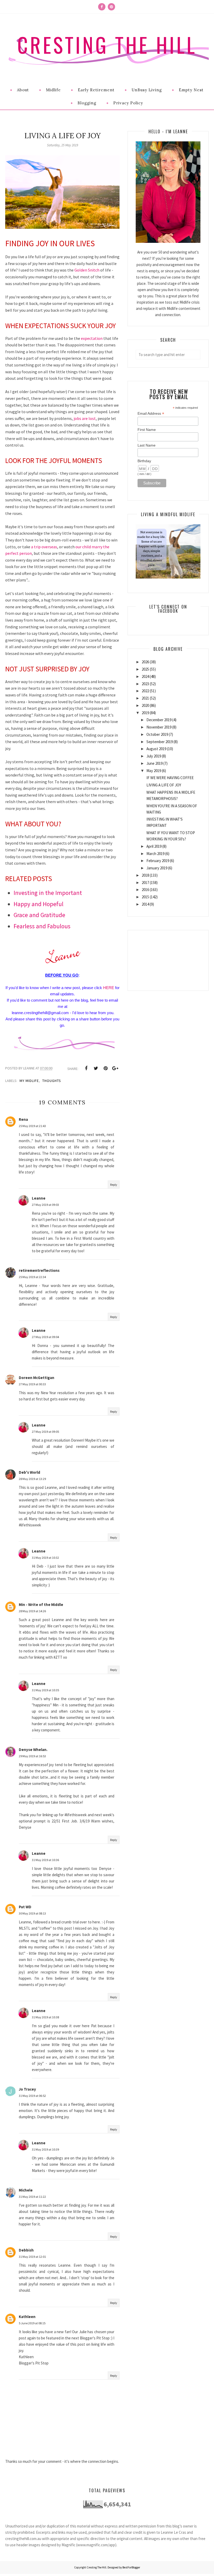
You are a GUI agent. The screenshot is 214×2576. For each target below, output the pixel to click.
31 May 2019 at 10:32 (45, 1558)
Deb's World (29, 1472)
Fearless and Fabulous (42, 926)
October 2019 (157, 734)
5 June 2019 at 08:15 (32, 2323)
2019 (145, 713)
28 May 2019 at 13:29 (32, 1479)
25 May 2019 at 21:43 (32, 1126)
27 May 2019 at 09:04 (45, 1337)
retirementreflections (39, 1270)
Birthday (144, 461)
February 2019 (158, 861)
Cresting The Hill (107, 45)
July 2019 (154, 756)
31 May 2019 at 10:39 (45, 2149)
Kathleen (27, 2317)
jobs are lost (85, 418)
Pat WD (25, 1907)
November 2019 (159, 727)
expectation (92, 338)
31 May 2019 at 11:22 (32, 2197)
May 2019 (154, 771)
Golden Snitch (87, 270)
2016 (145, 890)
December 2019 (159, 720)
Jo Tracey (27, 2089)
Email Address (151, 414)
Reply (114, 1185)
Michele (26, 2190)
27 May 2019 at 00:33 (32, 1384)
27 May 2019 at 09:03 (45, 1205)
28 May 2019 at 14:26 (32, 1611)
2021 (145, 698)
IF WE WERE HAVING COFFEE (170, 778)
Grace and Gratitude (39, 915)
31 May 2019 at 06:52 (32, 2096)
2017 (145, 883)
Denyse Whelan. (33, 1750)
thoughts (52, 1081)
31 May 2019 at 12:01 (32, 2257)
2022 (145, 691)
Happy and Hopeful (38, 904)
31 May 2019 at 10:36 (45, 1860)
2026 (145, 662)
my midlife (29, 1081)
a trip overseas (44, 547)
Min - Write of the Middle (41, 1605)
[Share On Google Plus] (115, 1068)
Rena (23, 1119)
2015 (145, 897)
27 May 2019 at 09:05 (45, 1432)
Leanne (39, 1198)
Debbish (26, 2250)
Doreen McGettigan (37, 1378)
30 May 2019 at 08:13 (32, 1913)
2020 (145, 705)
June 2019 (154, 763)
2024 (145, 676)
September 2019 (160, 742)
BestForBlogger (131, 2567)
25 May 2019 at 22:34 (32, 1277)
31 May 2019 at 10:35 (45, 1690)
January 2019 (157, 868)
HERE (109, 988)
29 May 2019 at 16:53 (32, 1756)
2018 (145, 875)
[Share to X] (96, 1068)
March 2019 (155, 854)
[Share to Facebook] (86, 1068)
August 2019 (156, 749)
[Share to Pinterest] (105, 1068)
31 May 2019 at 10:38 (45, 2017)
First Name (147, 430)
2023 (145, 684)
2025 (145, 669)
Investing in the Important (48, 893)
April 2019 (154, 846)
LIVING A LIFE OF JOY (164, 785)
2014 (145, 904)
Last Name (147, 445)
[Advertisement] (168, 956)
